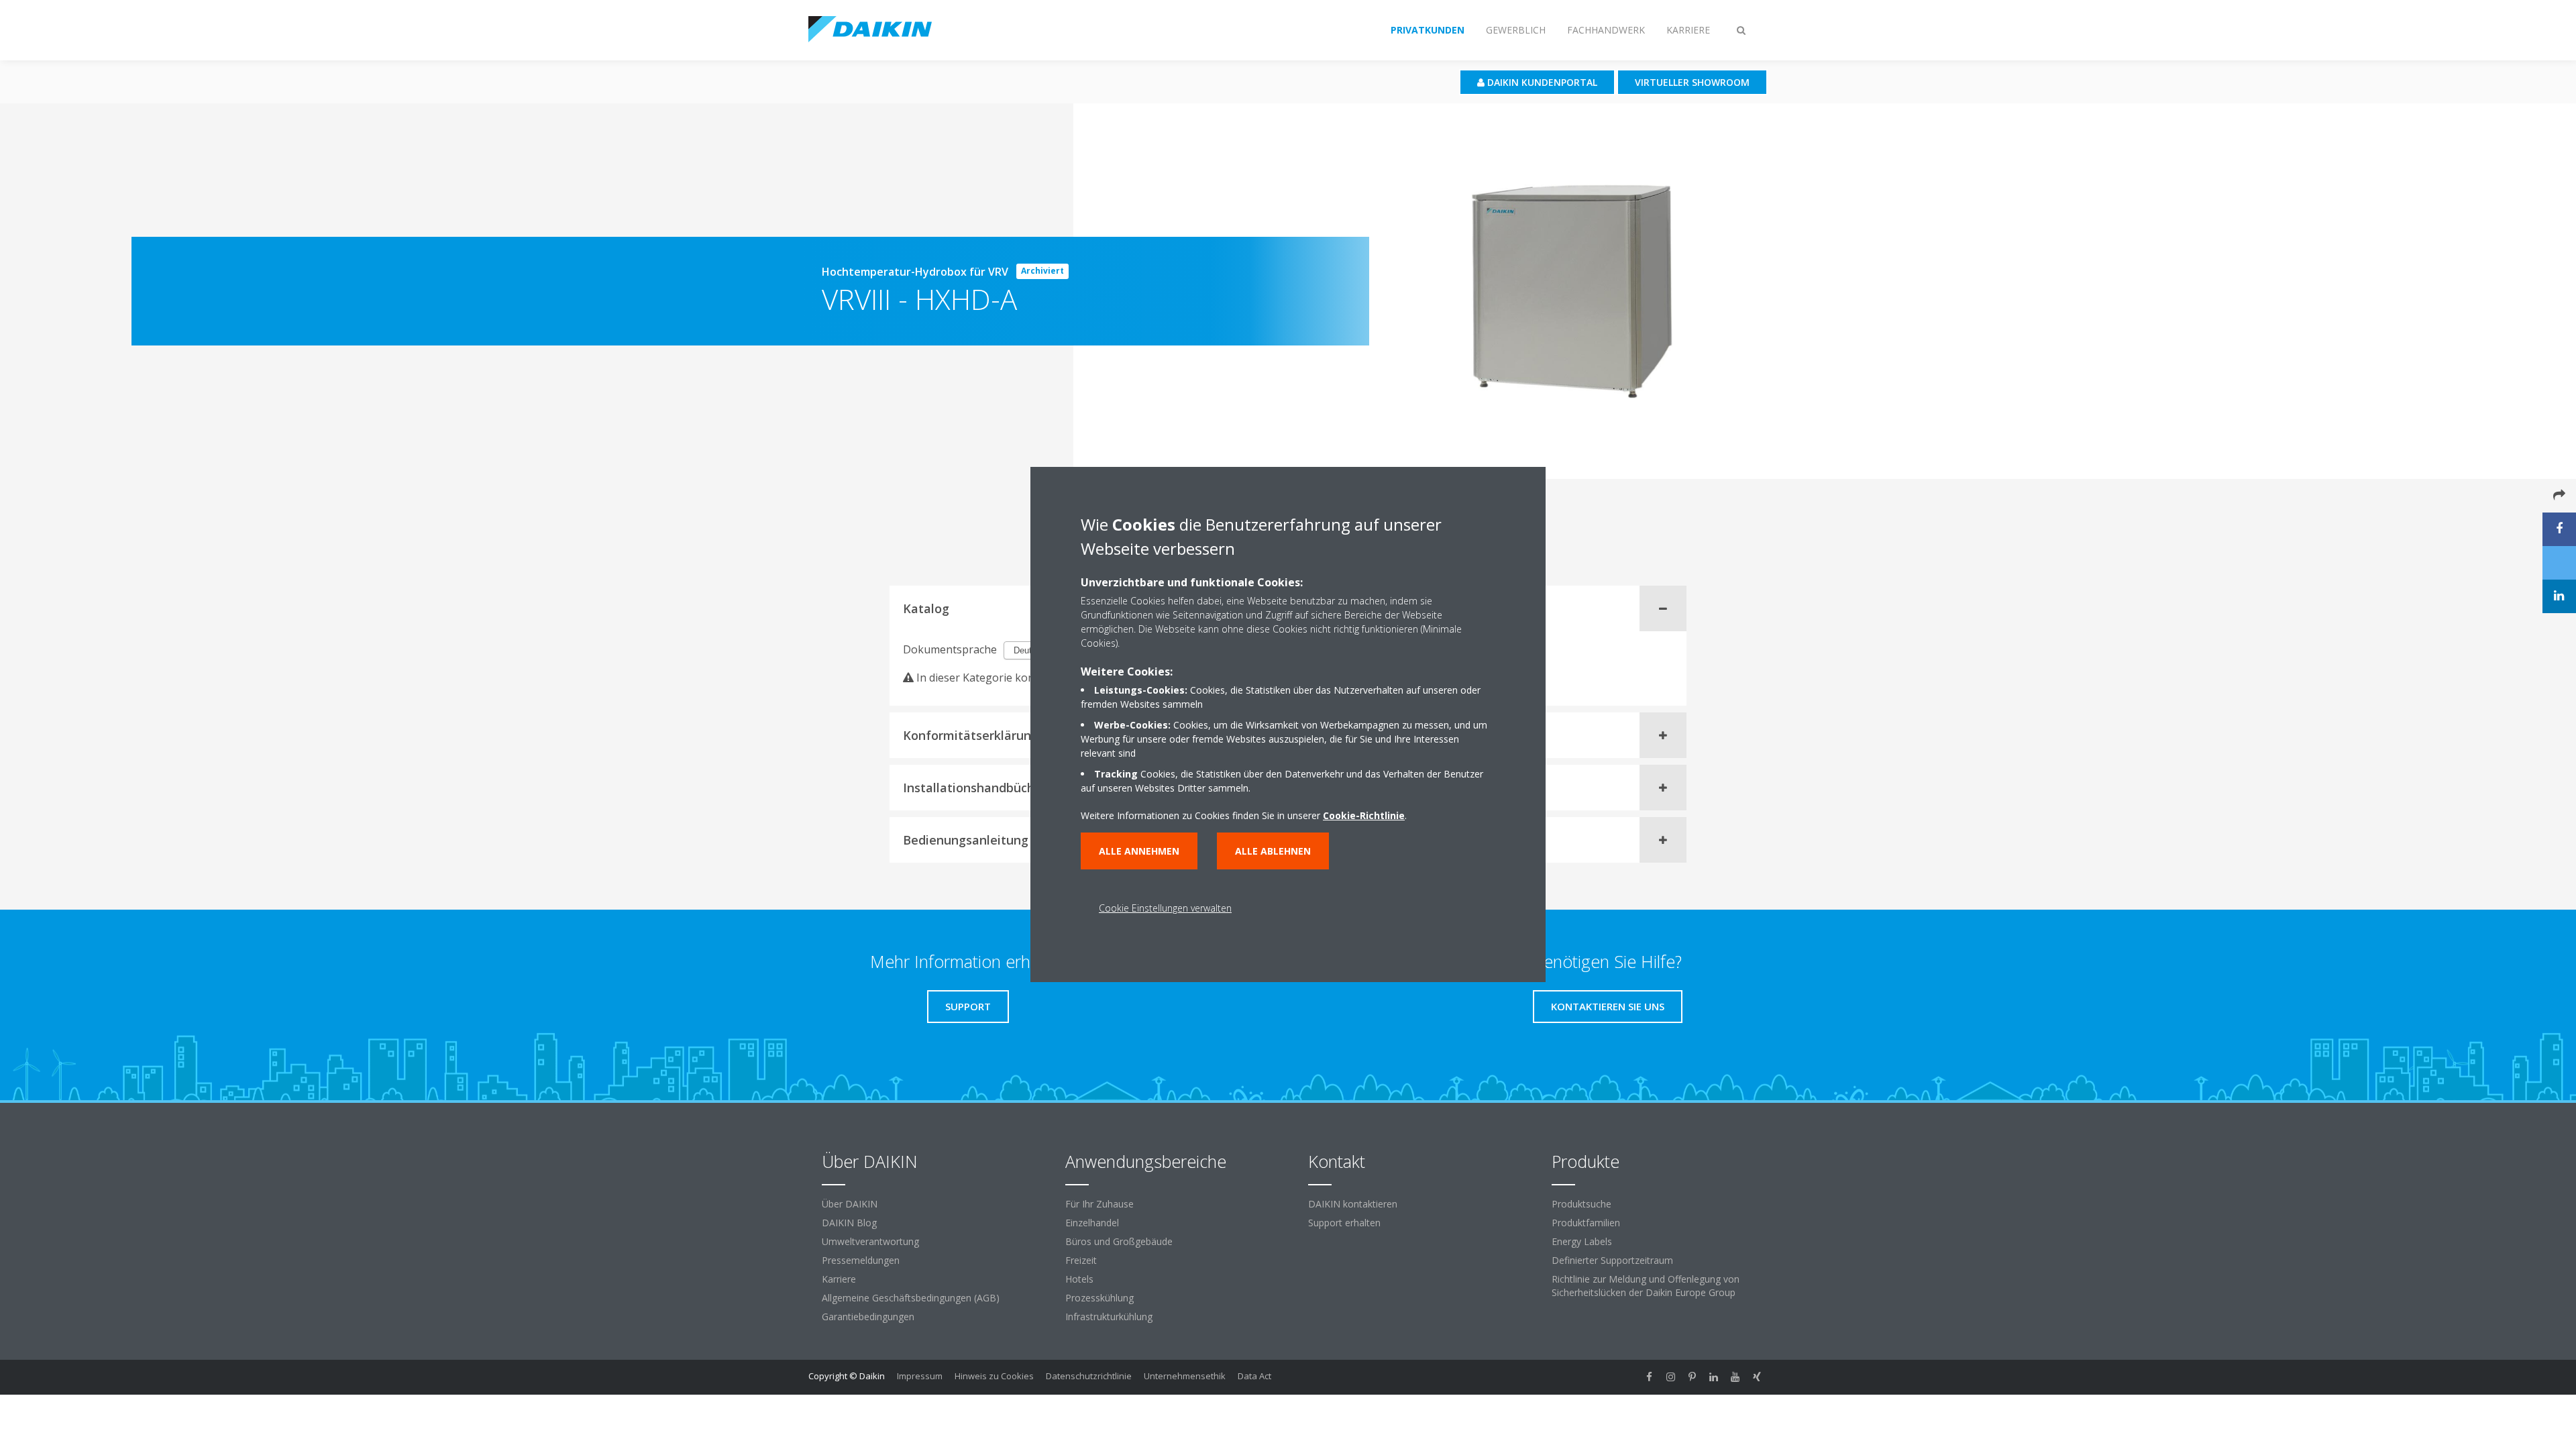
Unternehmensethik (1185, 1376)
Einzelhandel (1092, 1223)
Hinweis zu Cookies (994, 1376)
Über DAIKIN (850, 1204)
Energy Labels (1582, 1241)
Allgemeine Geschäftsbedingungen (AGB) (911, 1298)
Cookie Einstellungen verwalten (1165, 908)
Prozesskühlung (1099, 1298)
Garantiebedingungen (868, 1317)
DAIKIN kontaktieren (1353, 1204)
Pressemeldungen (861, 1260)
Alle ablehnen (1273, 851)
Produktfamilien (1586, 1223)
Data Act (1254, 1376)
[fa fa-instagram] (1671, 1377)
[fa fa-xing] (1757, 1377)
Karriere (839, 1279)
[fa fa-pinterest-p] (1693, 1377)
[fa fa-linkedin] (1714, 1377)
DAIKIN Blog (849, 1223)
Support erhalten (1344, 1223)
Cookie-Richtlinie (1364, 815)
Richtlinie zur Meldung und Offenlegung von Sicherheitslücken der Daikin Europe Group (1646, 1286)
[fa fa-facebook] (1650, 1377)
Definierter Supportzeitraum (1612, 1260)
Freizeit (1081, 1260)
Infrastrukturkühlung (1109, 1317)
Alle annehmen (1139, 851)
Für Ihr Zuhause (1099, 1204)
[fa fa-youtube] (1735, 1377)
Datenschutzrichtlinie (1089, 1376)
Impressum (920, 1376)
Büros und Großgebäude (1119, 1241)
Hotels (1079, 1279)
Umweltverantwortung (870, 1241)
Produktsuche (1581, 1204)
